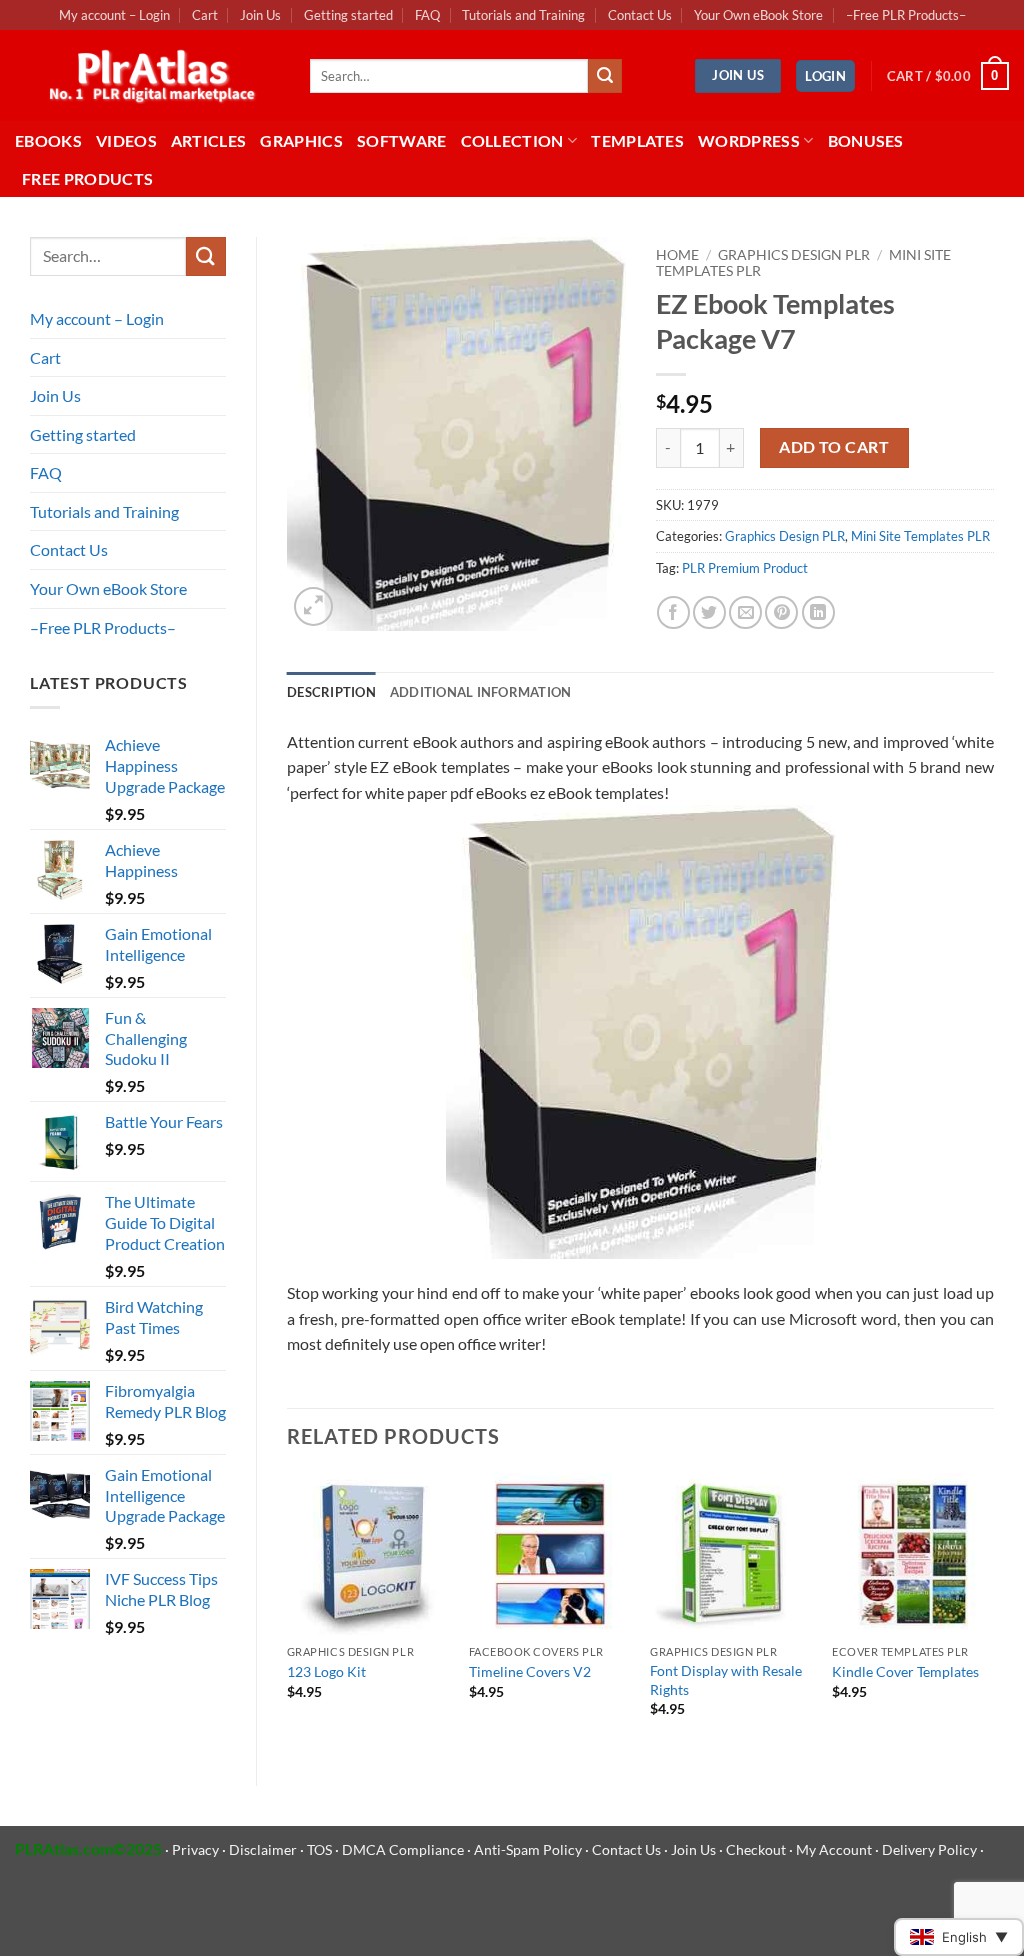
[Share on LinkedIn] (818, 612)
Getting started (348, 15)
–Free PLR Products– (906, 15)
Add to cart (834, 447)
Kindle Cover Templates (905, 1671)
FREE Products (87, 178)
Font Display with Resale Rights (726, 1680)
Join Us (260, 15)
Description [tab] (331, 692)
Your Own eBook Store (758, 15)
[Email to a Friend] (745, 612)
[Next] (993, 1613)
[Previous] (288, 1613)
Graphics (301, 140)
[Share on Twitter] (709, 612)
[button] (825, 76)
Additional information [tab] (481, 692)
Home (677, 255)
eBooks (48, 140)
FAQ (427, 15)
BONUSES (866, 140)
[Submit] (605, 76)
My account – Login (114, 15)
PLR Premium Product (745, 568)
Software (402, 140)
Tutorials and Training (523, 15)
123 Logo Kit (326, 1671)
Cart (205, 15)
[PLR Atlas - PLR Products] (147, 76)
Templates (637, 140)
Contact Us (640, 15)
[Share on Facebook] (673, 612)
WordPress (749, 140)
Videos (126, 140)
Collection (512, 140)
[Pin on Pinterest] (781, 612)
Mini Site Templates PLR (920, 536)
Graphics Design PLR (794, 255)
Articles (209, 140)
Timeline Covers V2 (530, 1671)
